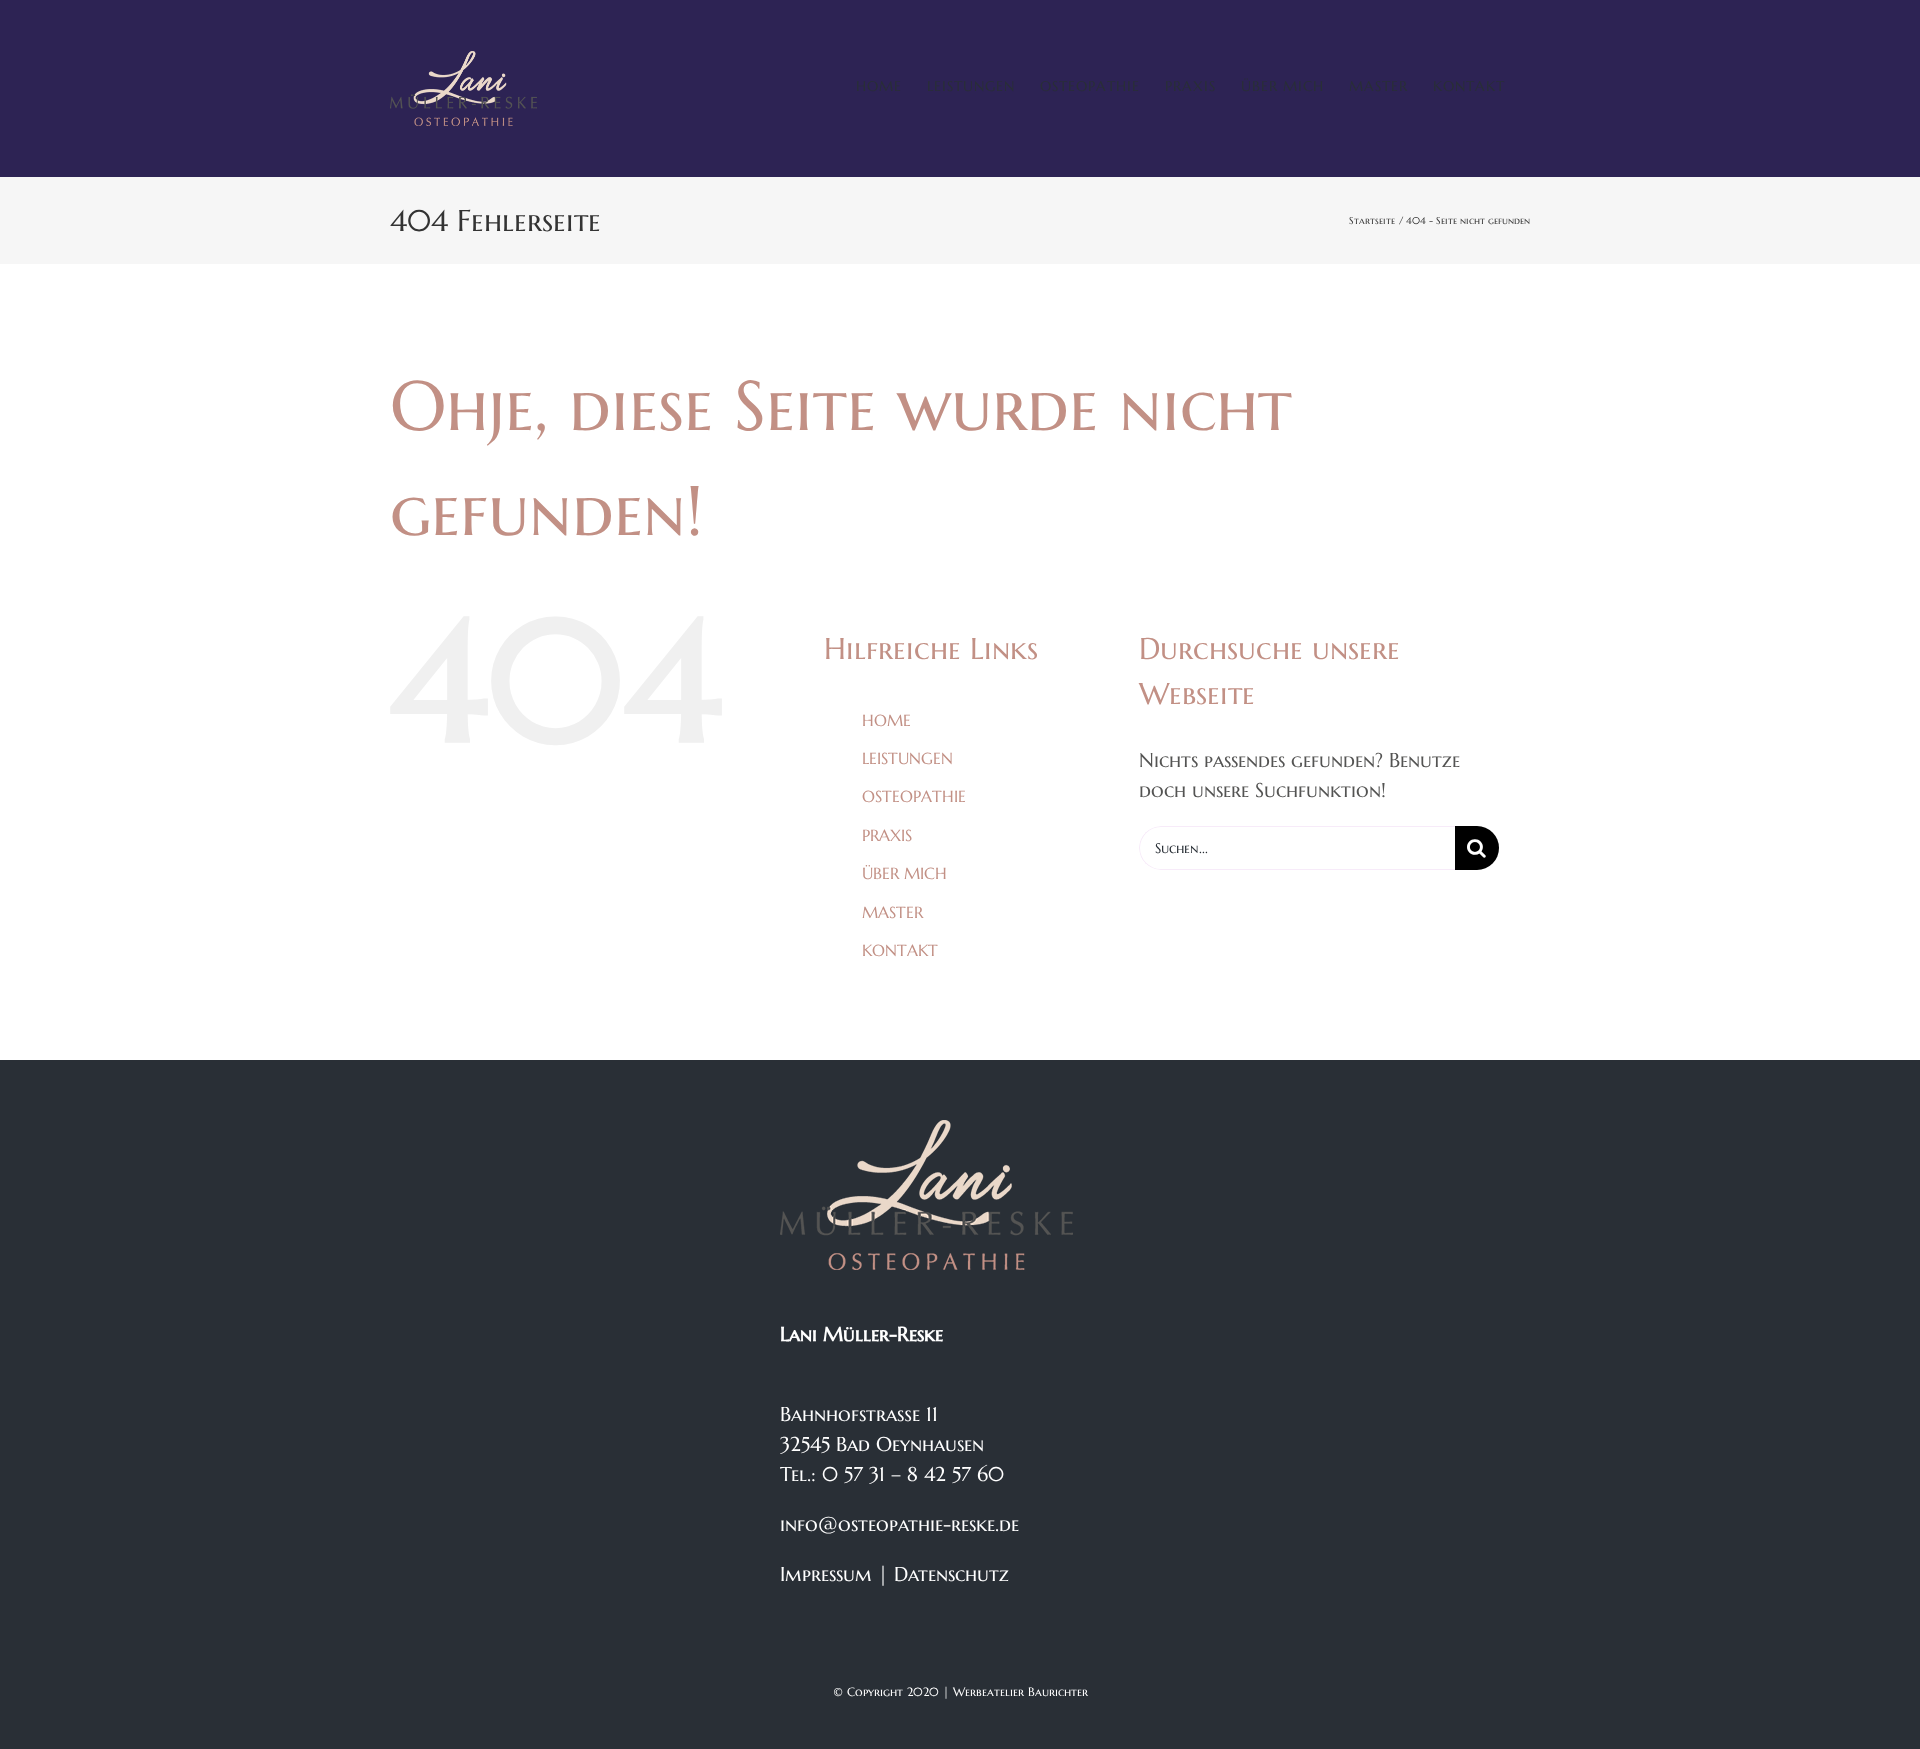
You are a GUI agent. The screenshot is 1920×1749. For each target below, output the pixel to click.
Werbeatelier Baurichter (1020, 1691)
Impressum (826, 1574)
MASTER (892, 912)
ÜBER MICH (904, 873)
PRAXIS (887, 835)
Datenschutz (951, 1574)
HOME (886, 720)
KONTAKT (900, 950)
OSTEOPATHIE (914, 796)
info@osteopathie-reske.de (899, 1524)
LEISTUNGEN (907, 758)
